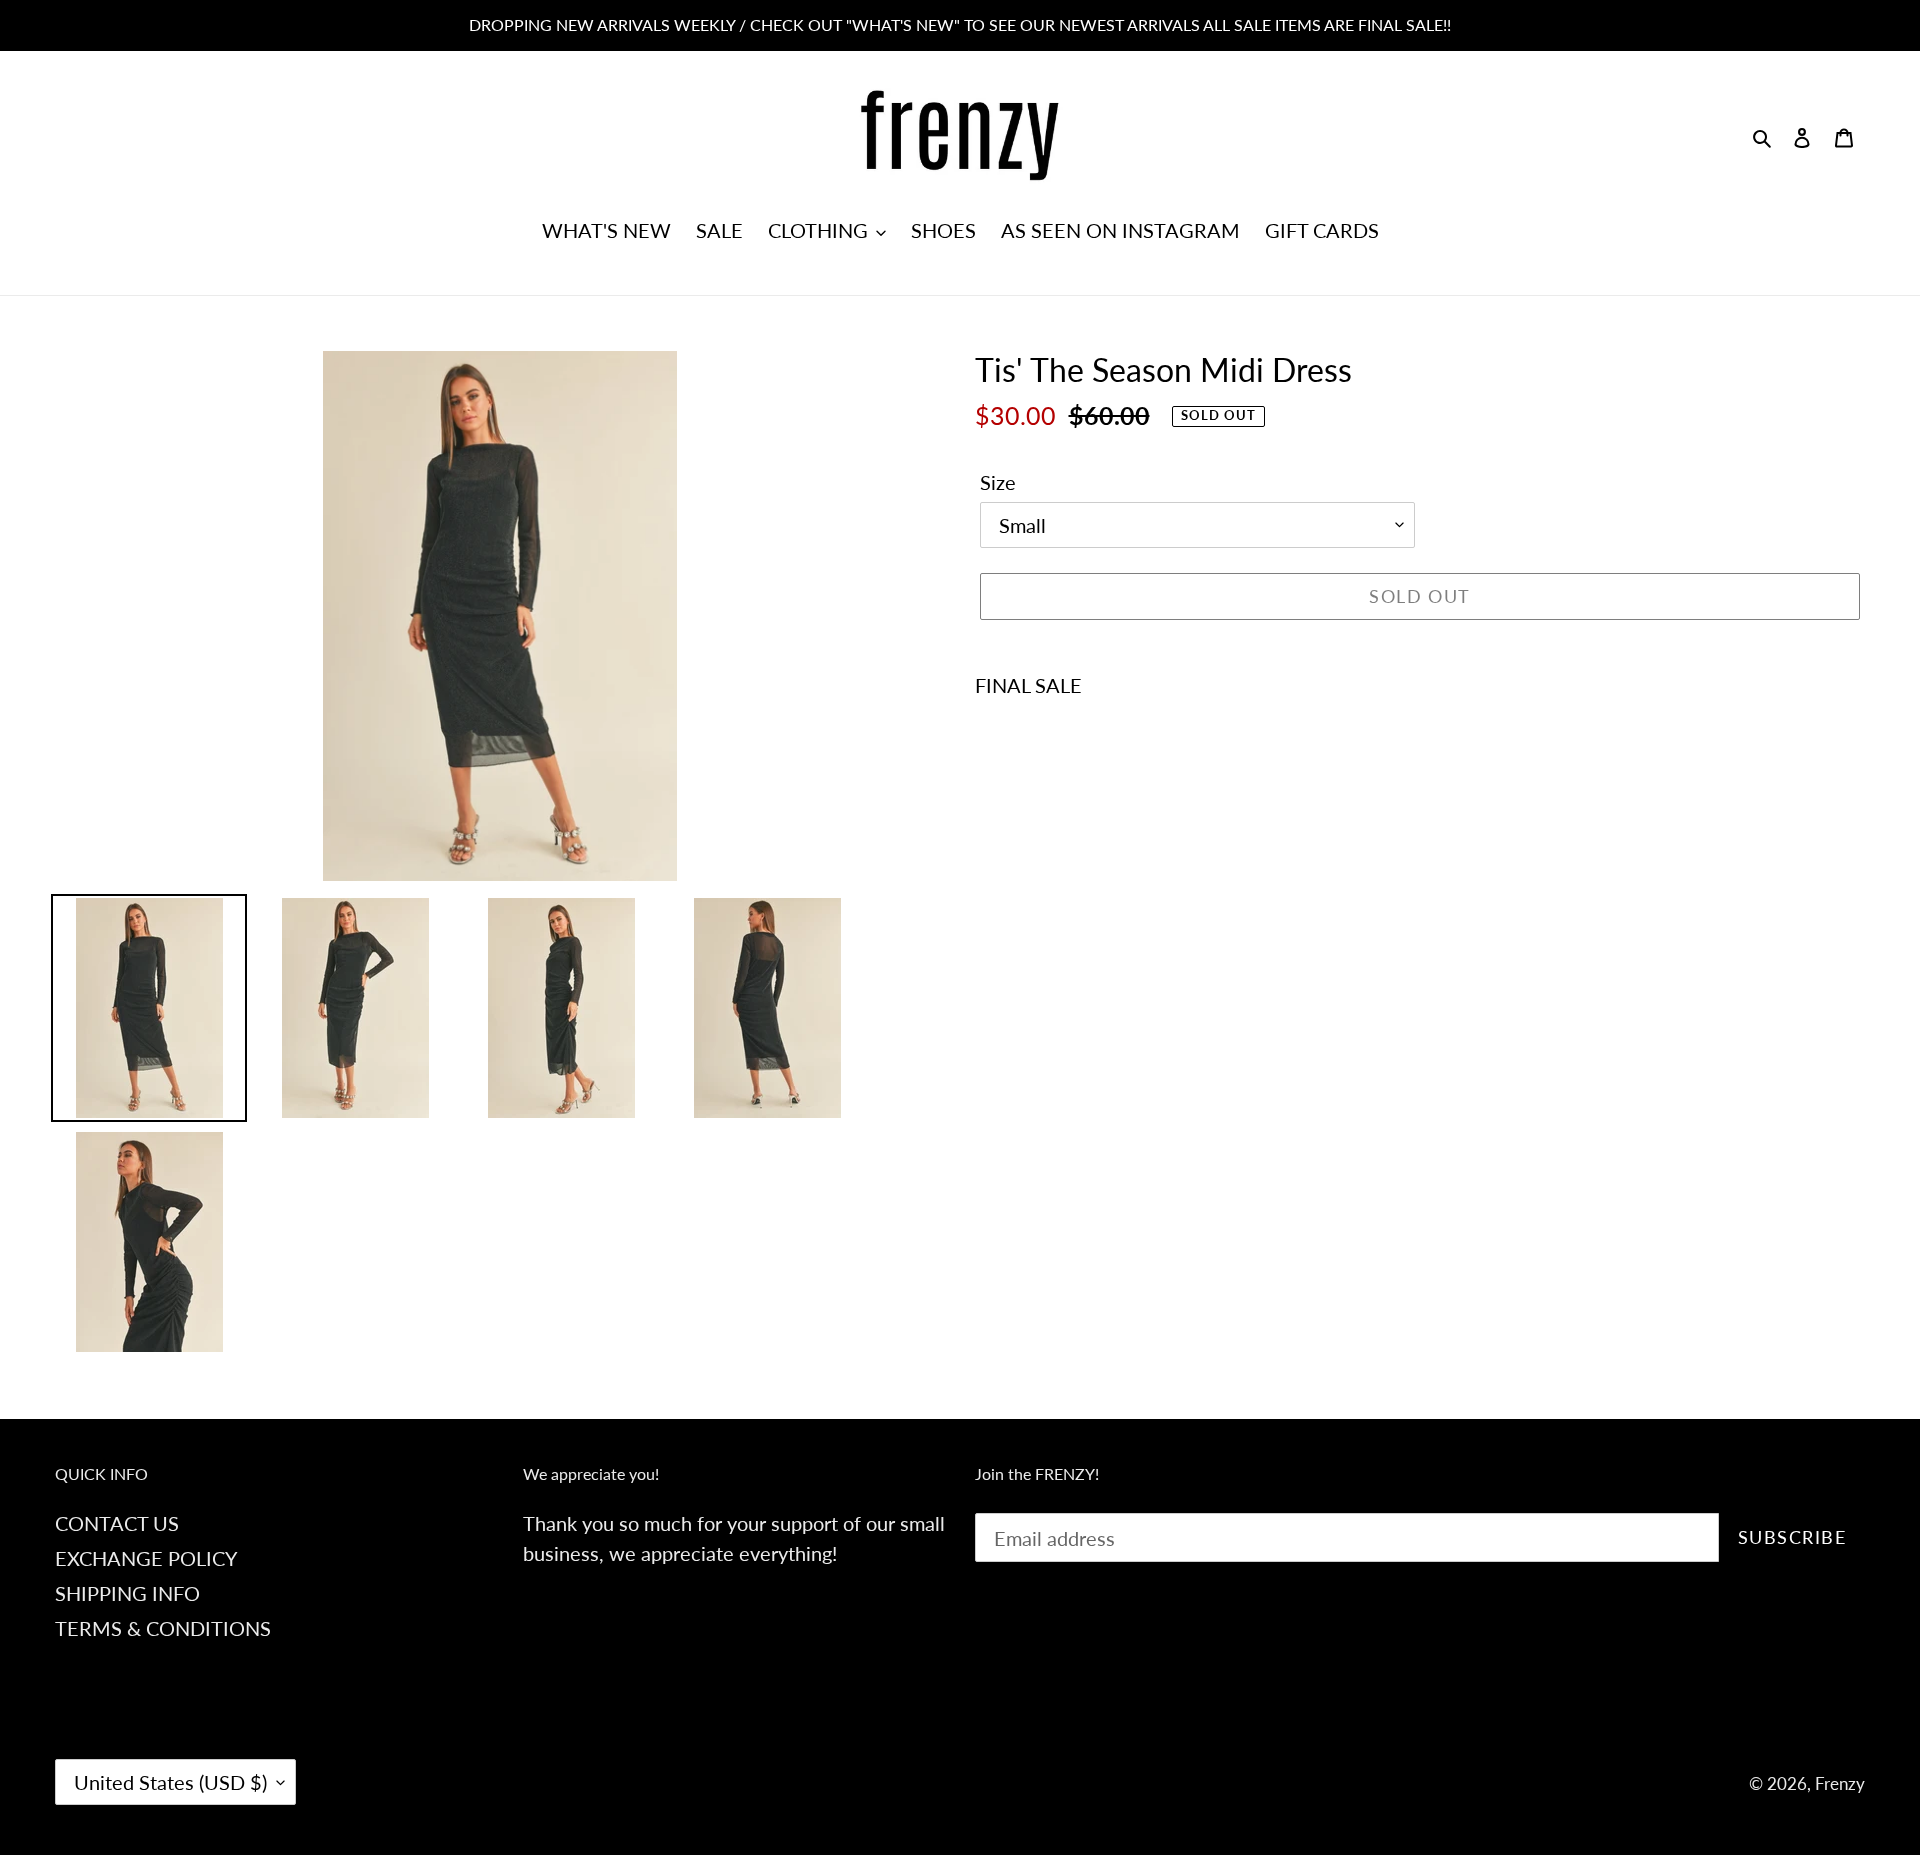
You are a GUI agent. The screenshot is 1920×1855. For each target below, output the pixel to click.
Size (998, 482)
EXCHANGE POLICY (146, 1558)
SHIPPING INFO (127, 1593)
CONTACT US (117, 1523)
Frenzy (1840, 1783)
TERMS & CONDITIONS (163, 1628)
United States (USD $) (170, 1782)
